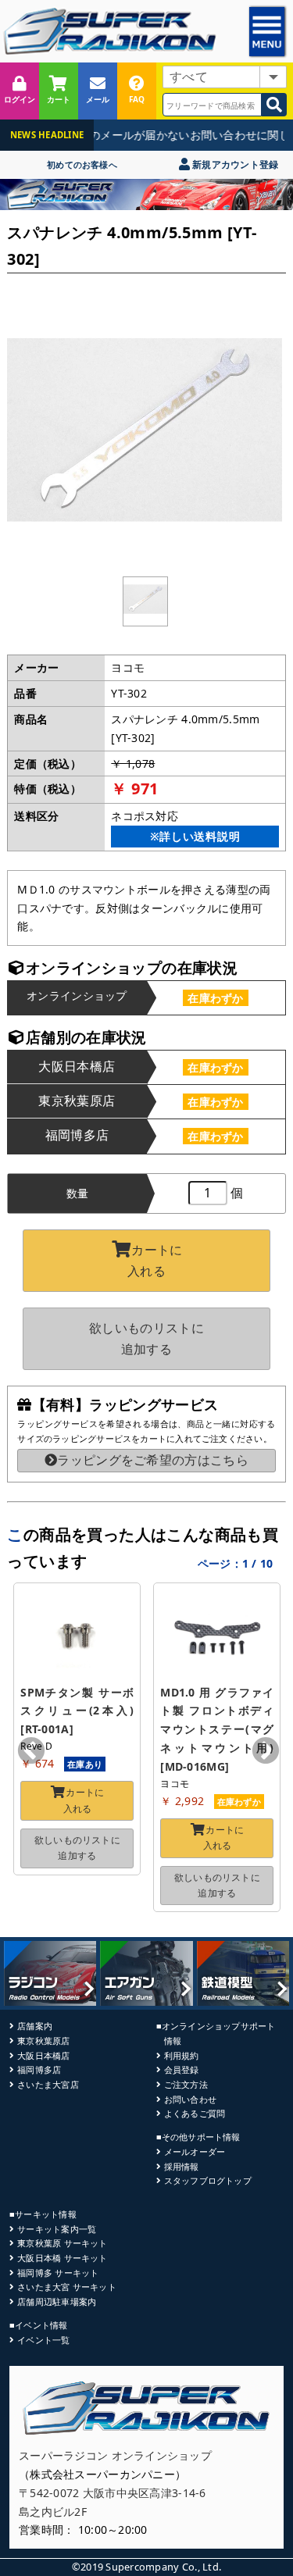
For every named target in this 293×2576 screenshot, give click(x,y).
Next (266, 1752)
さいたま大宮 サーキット (67, 2287)
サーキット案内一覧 (57, 2229)
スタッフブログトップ (208, 2180)
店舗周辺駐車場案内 (57, 2301)
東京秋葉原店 (43, 2041)
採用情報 (182, 2166)
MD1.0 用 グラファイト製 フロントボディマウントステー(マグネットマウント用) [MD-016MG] (218, 1729)
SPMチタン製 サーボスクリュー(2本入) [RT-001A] (79, 1711)
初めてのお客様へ (82, 164)
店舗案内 (35, 2026)
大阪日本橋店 (43, 2055)
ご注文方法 (186, 2084)
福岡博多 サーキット (58, 2273)
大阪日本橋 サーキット (62, 2258)
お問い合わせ (190, 2099)
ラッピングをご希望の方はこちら (153, 1460)
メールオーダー (195, 2151)
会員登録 (182, 2069)
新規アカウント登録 (234, 164)
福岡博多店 (39, 2069)
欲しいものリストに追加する (146, 1338)
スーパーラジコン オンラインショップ (115, 2455)
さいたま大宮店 (48, 2084)
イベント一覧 (43, 2340)
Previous (31, 1752)
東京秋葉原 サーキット (62, 2243)
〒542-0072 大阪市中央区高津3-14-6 (113, 2493)
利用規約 (182, 2055)
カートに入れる (155, 1260)
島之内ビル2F (53, 2512)
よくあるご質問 (195, 2113)
